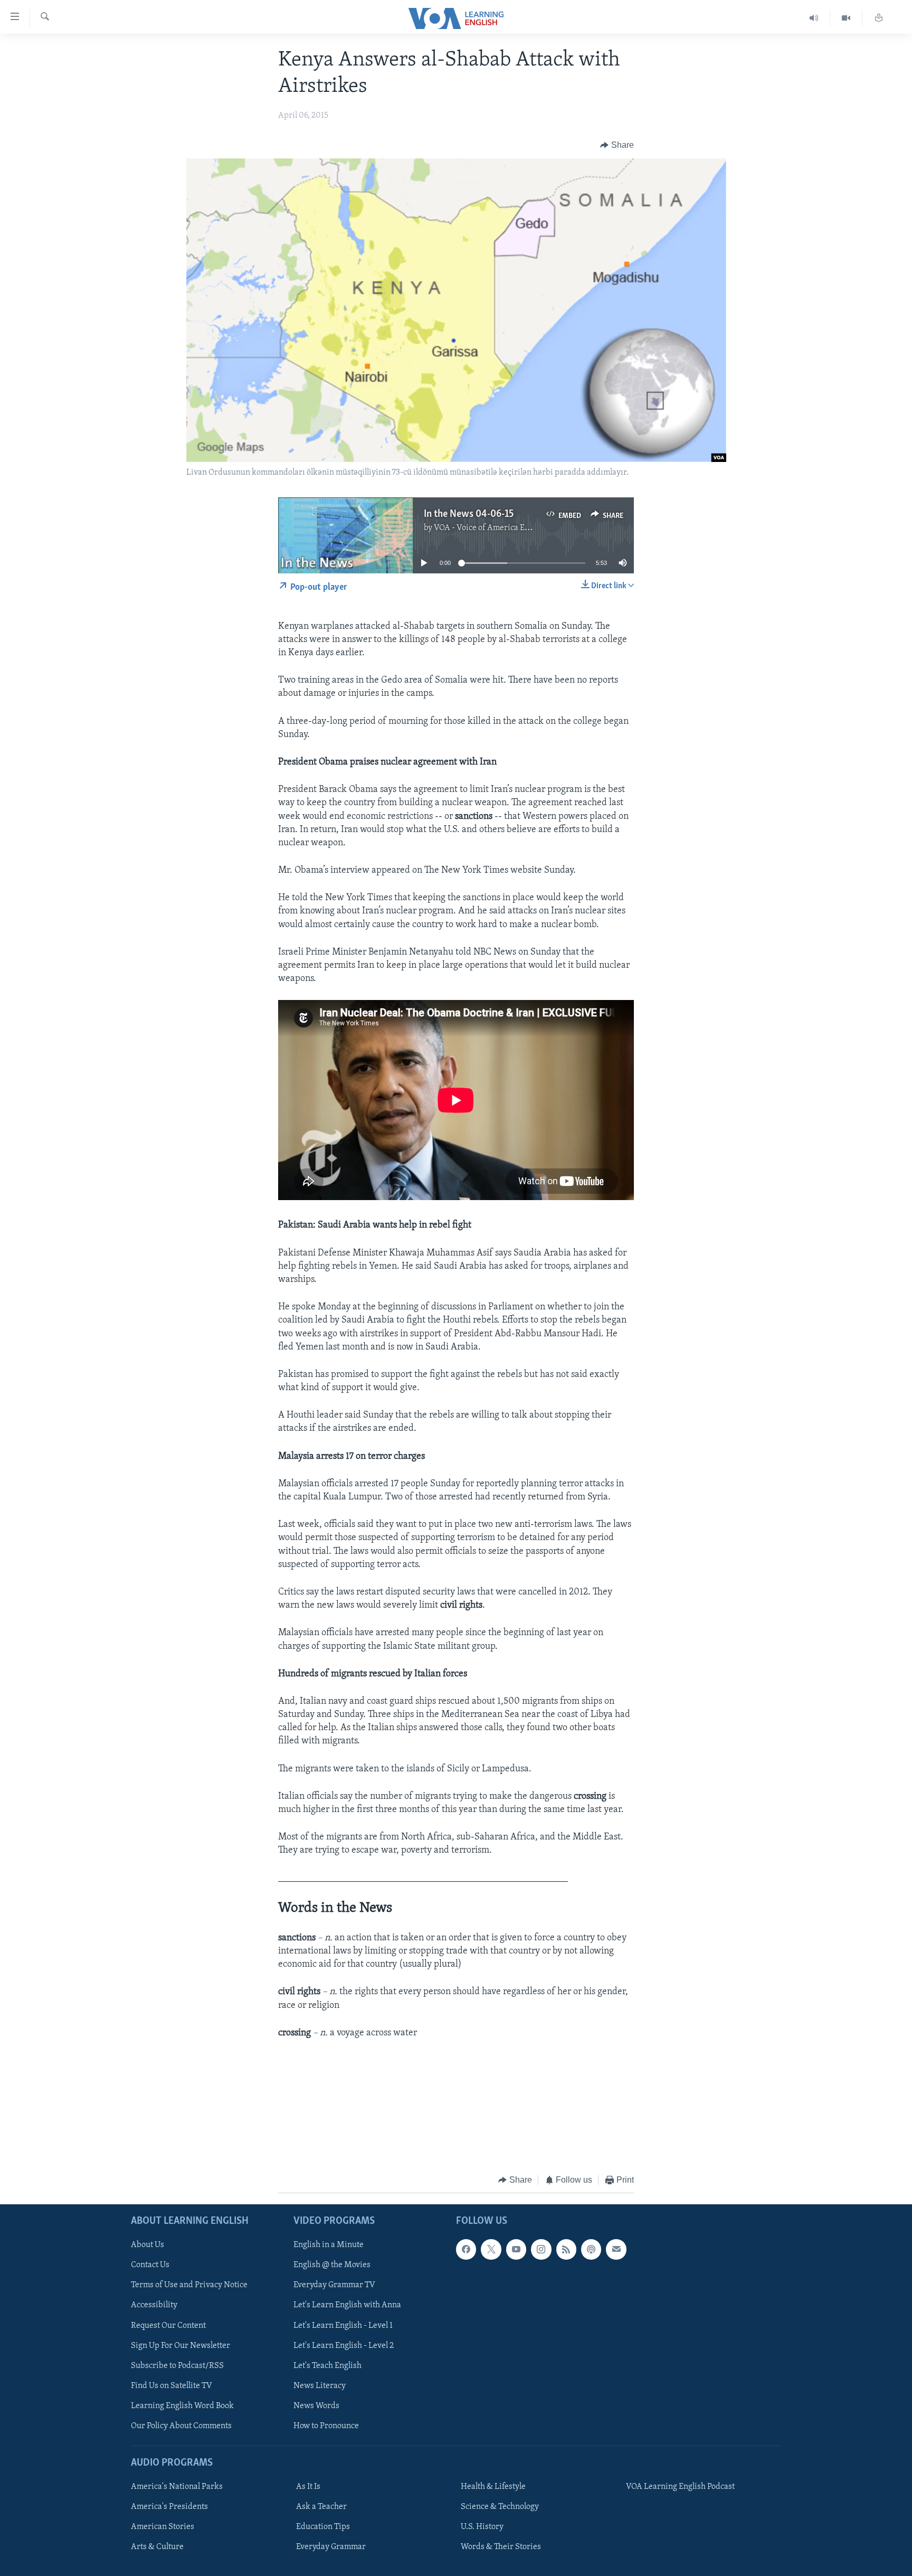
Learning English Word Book (182, 2405)
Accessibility (154, 2305)
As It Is (308, 2487)
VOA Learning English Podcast (680, 2487)
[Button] (617, 145)
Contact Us (150, 2265)
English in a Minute (329, 2245)
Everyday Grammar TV (334, 2285)
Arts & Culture (157, 2547)
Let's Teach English (327, 2365)
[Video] (846, 18)
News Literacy (320, 2385)
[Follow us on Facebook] (466, 2249)
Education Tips (323, 2527)
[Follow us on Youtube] (516, 2249)
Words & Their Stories (501, 2547)
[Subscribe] (616, 2249)
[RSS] (566, 2249)
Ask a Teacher (321, 2507)
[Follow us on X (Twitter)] (491, 2249)
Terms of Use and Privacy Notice (189, 2285)
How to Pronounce (326, 2426)
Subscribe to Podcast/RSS (177, 2365)
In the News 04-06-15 (469, 514)
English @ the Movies (332, 2265)
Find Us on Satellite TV (172, 2385)
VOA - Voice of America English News (501, 528)
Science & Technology (500, 2507)
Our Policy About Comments (181, 2426)
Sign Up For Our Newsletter (180, 2345)
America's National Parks (177, 2487)
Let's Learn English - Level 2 (344, 2345)
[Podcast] (591, 2249)
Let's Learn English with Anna (347, 2305)
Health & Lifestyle (493, 2487)
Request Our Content (168, 2325)
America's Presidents (169, 2507)
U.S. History (482, 2527)
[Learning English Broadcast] (814, 18)
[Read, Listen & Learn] (879, 18)
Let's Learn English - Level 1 (343, 2325)
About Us (148, 2245)
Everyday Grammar (331, 2547)
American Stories (163, 2527)
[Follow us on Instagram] (541, 2249)
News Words (316, 2405)
